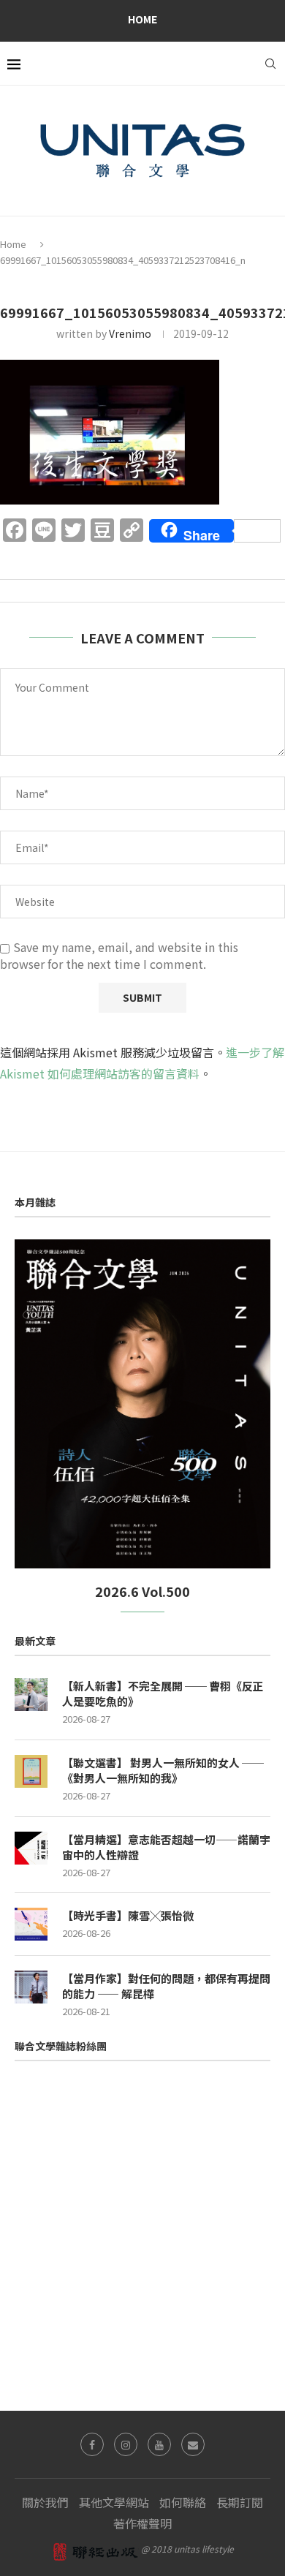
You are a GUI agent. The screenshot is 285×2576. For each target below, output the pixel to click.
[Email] (193, 2444)
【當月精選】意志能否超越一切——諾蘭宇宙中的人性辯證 (166, 1847)
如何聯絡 (183, 2502)
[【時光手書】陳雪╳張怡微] (31, 1924)
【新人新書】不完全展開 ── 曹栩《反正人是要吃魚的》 (163, 1693)
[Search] (270, 64)
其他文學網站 (114, 2502)
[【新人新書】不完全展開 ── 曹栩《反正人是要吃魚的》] (31, 1695)
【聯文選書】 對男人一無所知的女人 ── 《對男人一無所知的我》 (163, 1770)
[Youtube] (159, 2444)
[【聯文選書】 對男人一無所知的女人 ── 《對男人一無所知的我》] (31, 1771)
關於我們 (45, 2502)
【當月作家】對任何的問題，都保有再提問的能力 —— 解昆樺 (166, 1986)
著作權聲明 (142, 2523)
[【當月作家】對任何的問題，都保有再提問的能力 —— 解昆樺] (31, 1987)
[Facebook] (92, 2444)
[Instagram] (126, 2444)
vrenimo (130, 333)
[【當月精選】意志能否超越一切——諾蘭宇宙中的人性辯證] (31, 1848)
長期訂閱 (240, 2502)
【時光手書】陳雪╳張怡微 (128, 1915)
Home (142, 19)
